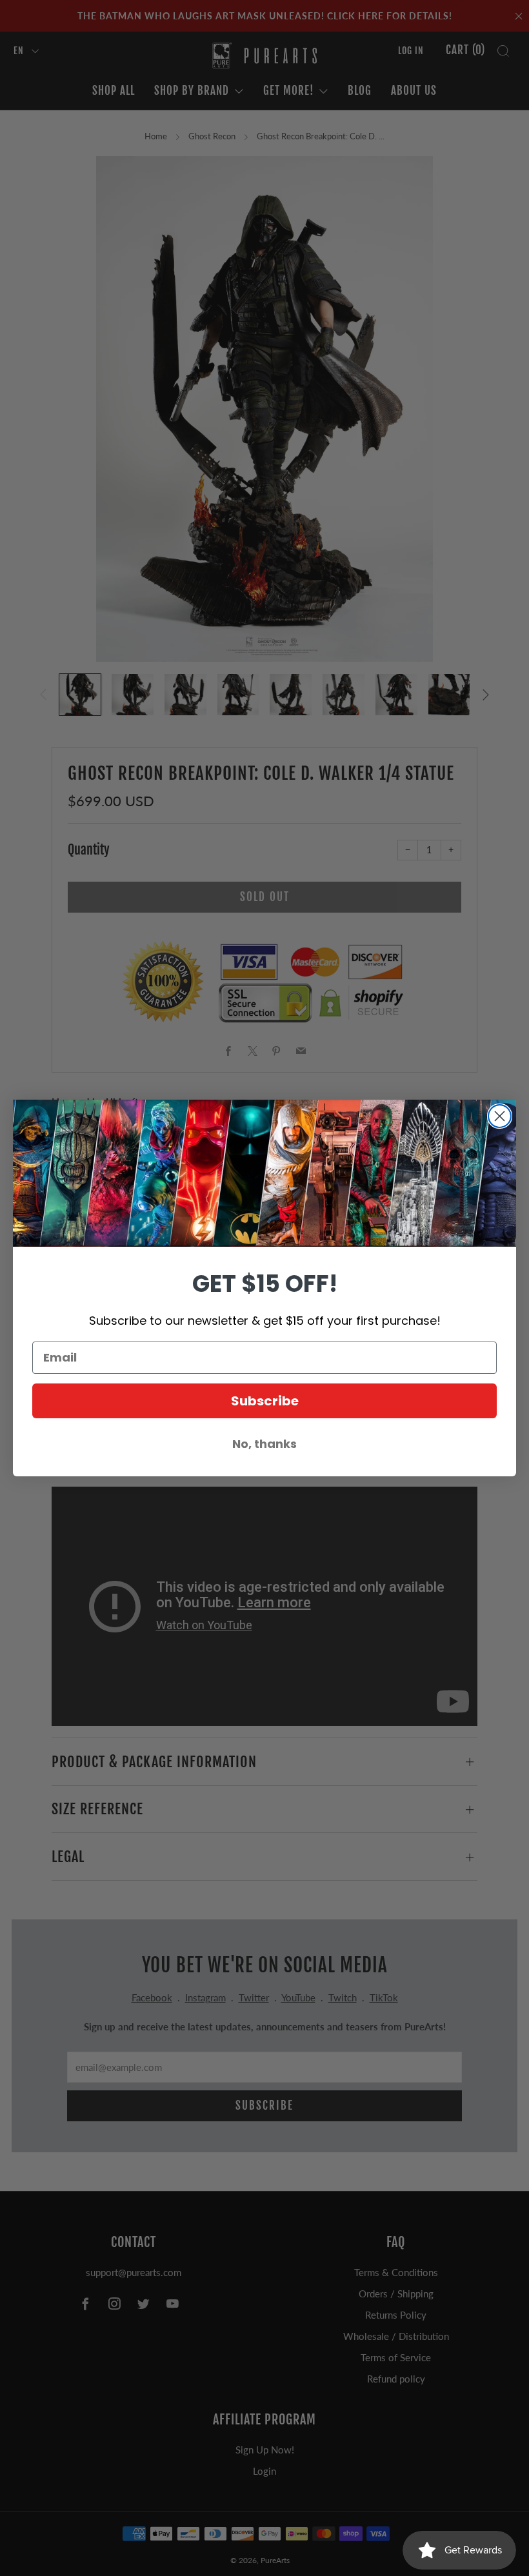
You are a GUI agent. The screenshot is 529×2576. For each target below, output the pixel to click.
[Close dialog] (500, 1116)
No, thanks (264, 1444)
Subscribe (265, 1401)
